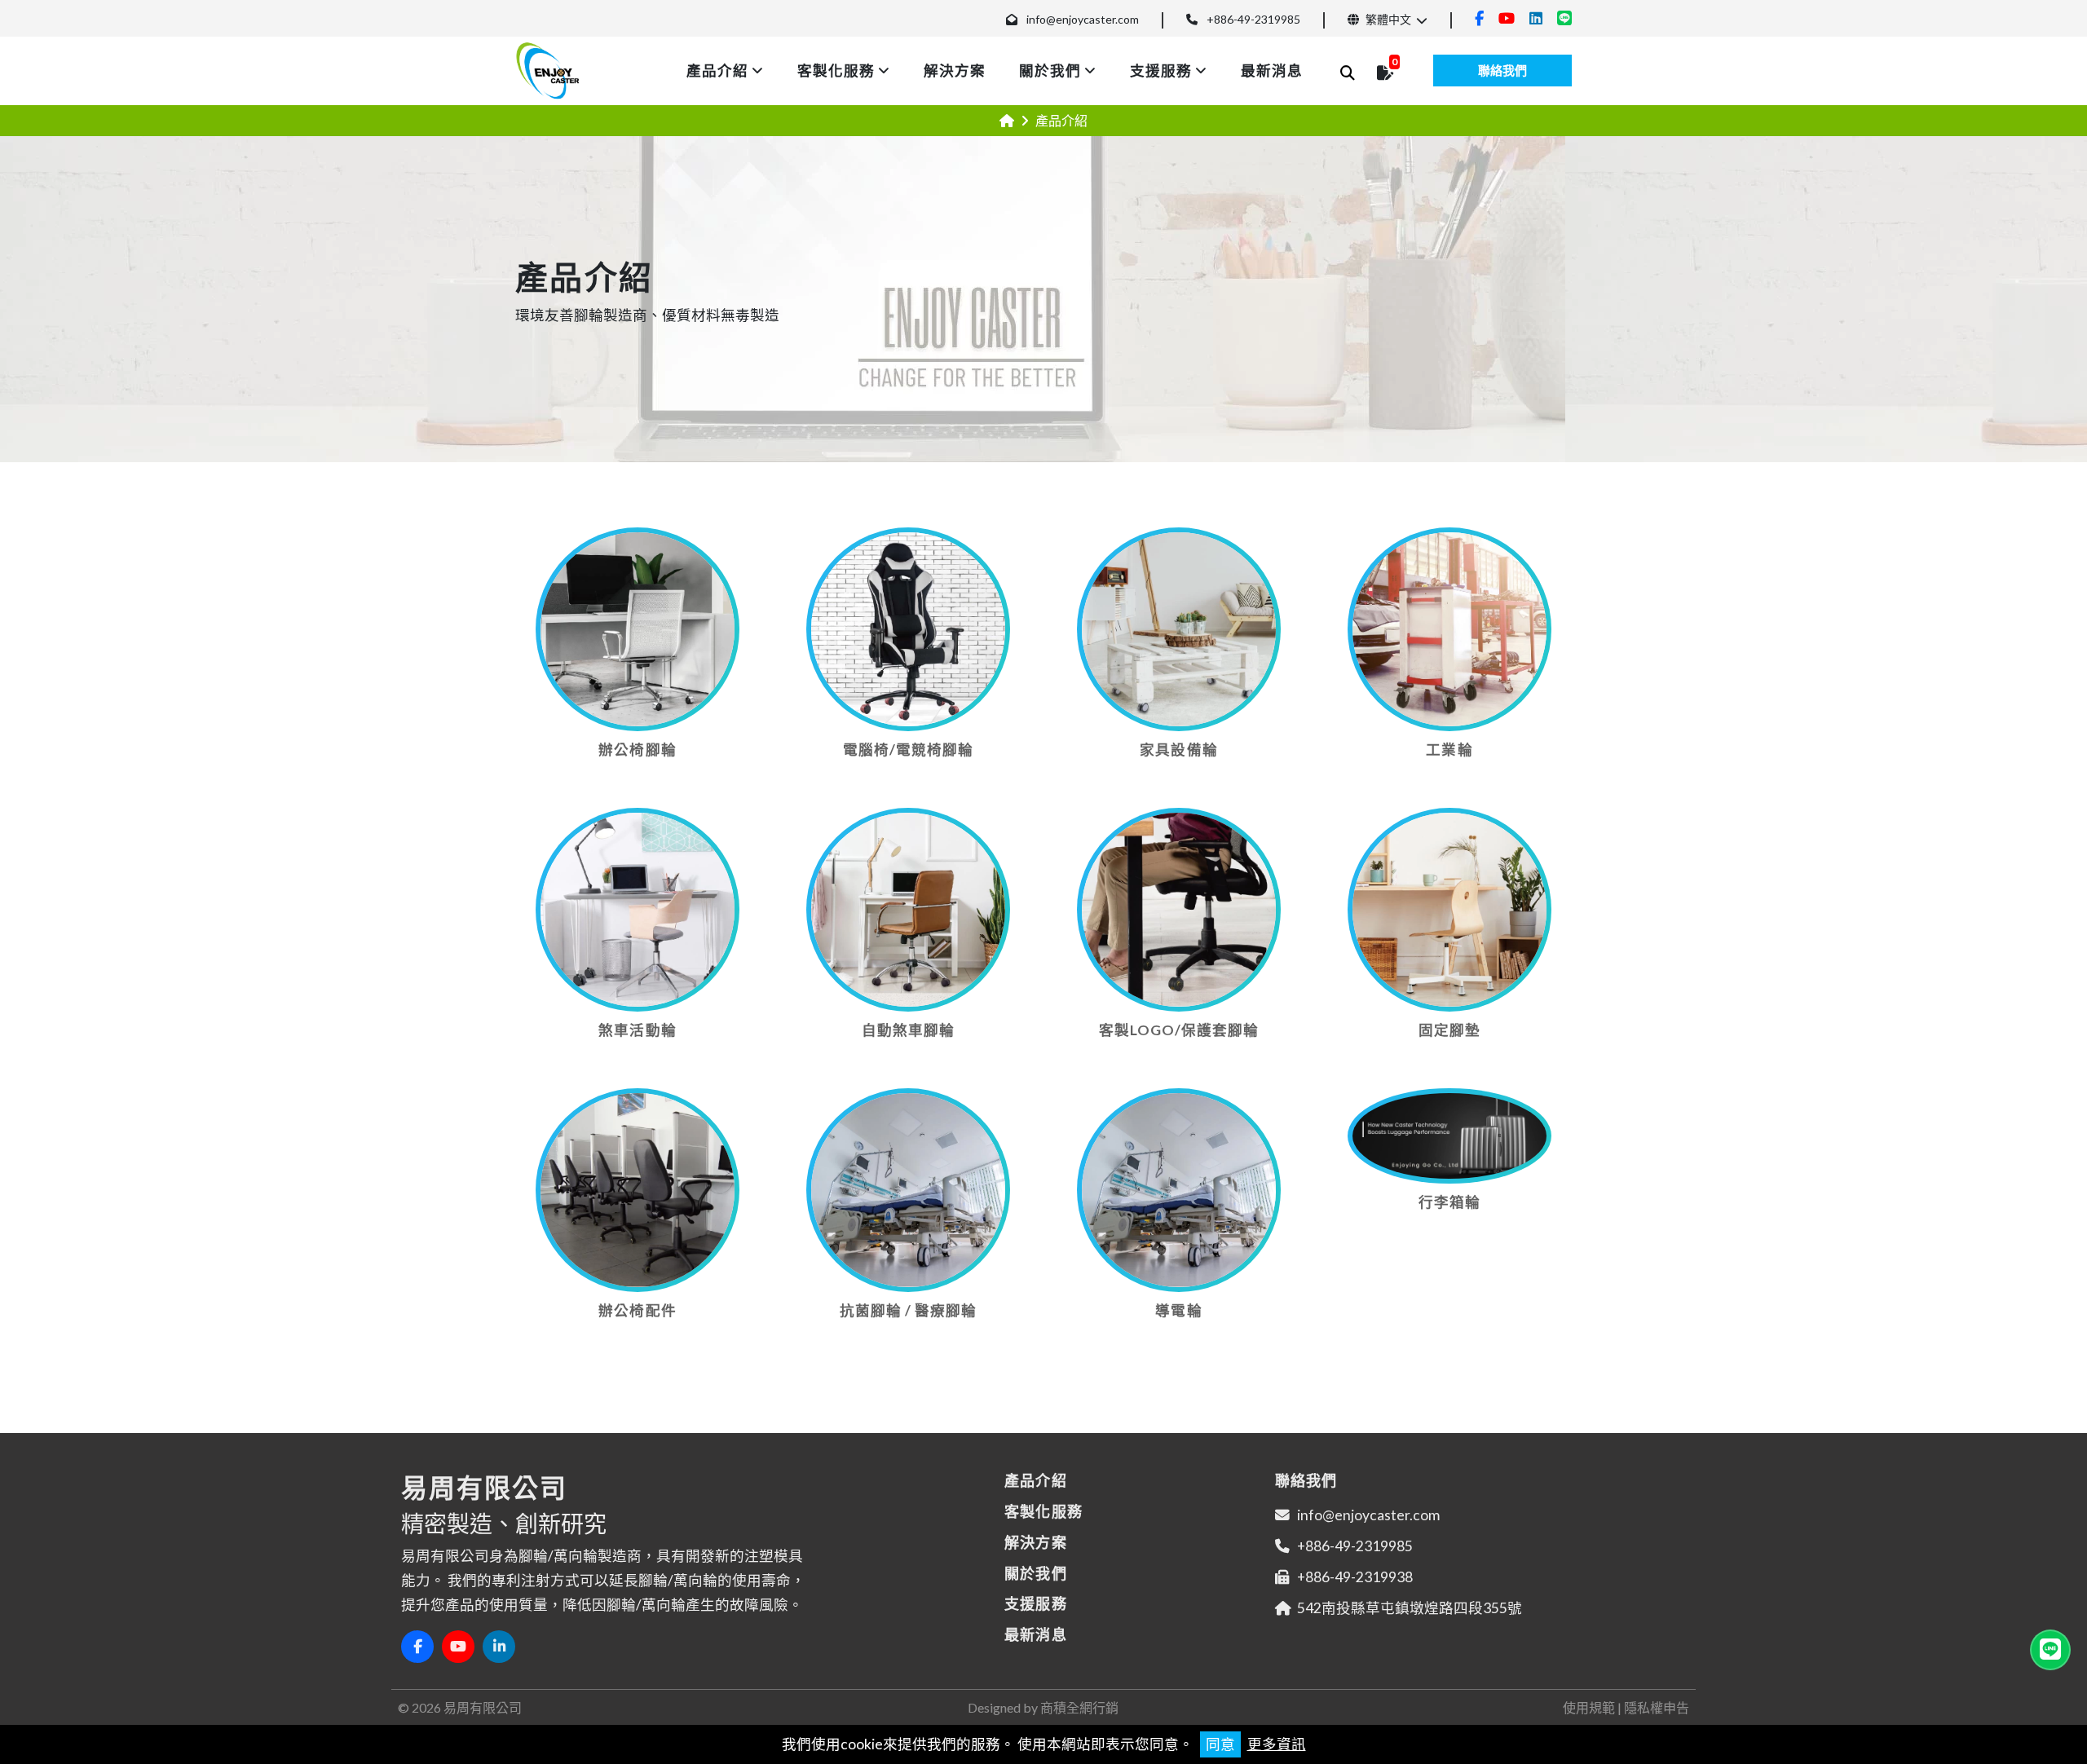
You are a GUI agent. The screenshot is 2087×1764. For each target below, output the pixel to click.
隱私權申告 (1657, 1707)
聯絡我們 (1502, 70)
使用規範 (1589, 1707)
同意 (1220, 1744)
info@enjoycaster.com (1083, 19)
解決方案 (955, 71)
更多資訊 (1277, 1744)
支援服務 (1161, 71)
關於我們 (1050, 71)
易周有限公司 (483, 1707)
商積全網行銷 (1079, 1707)
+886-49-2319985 (1253, 19)
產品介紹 (717, 71)
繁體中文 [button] (1387, 19)
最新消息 (1272, 71)
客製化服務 (836, 71)
